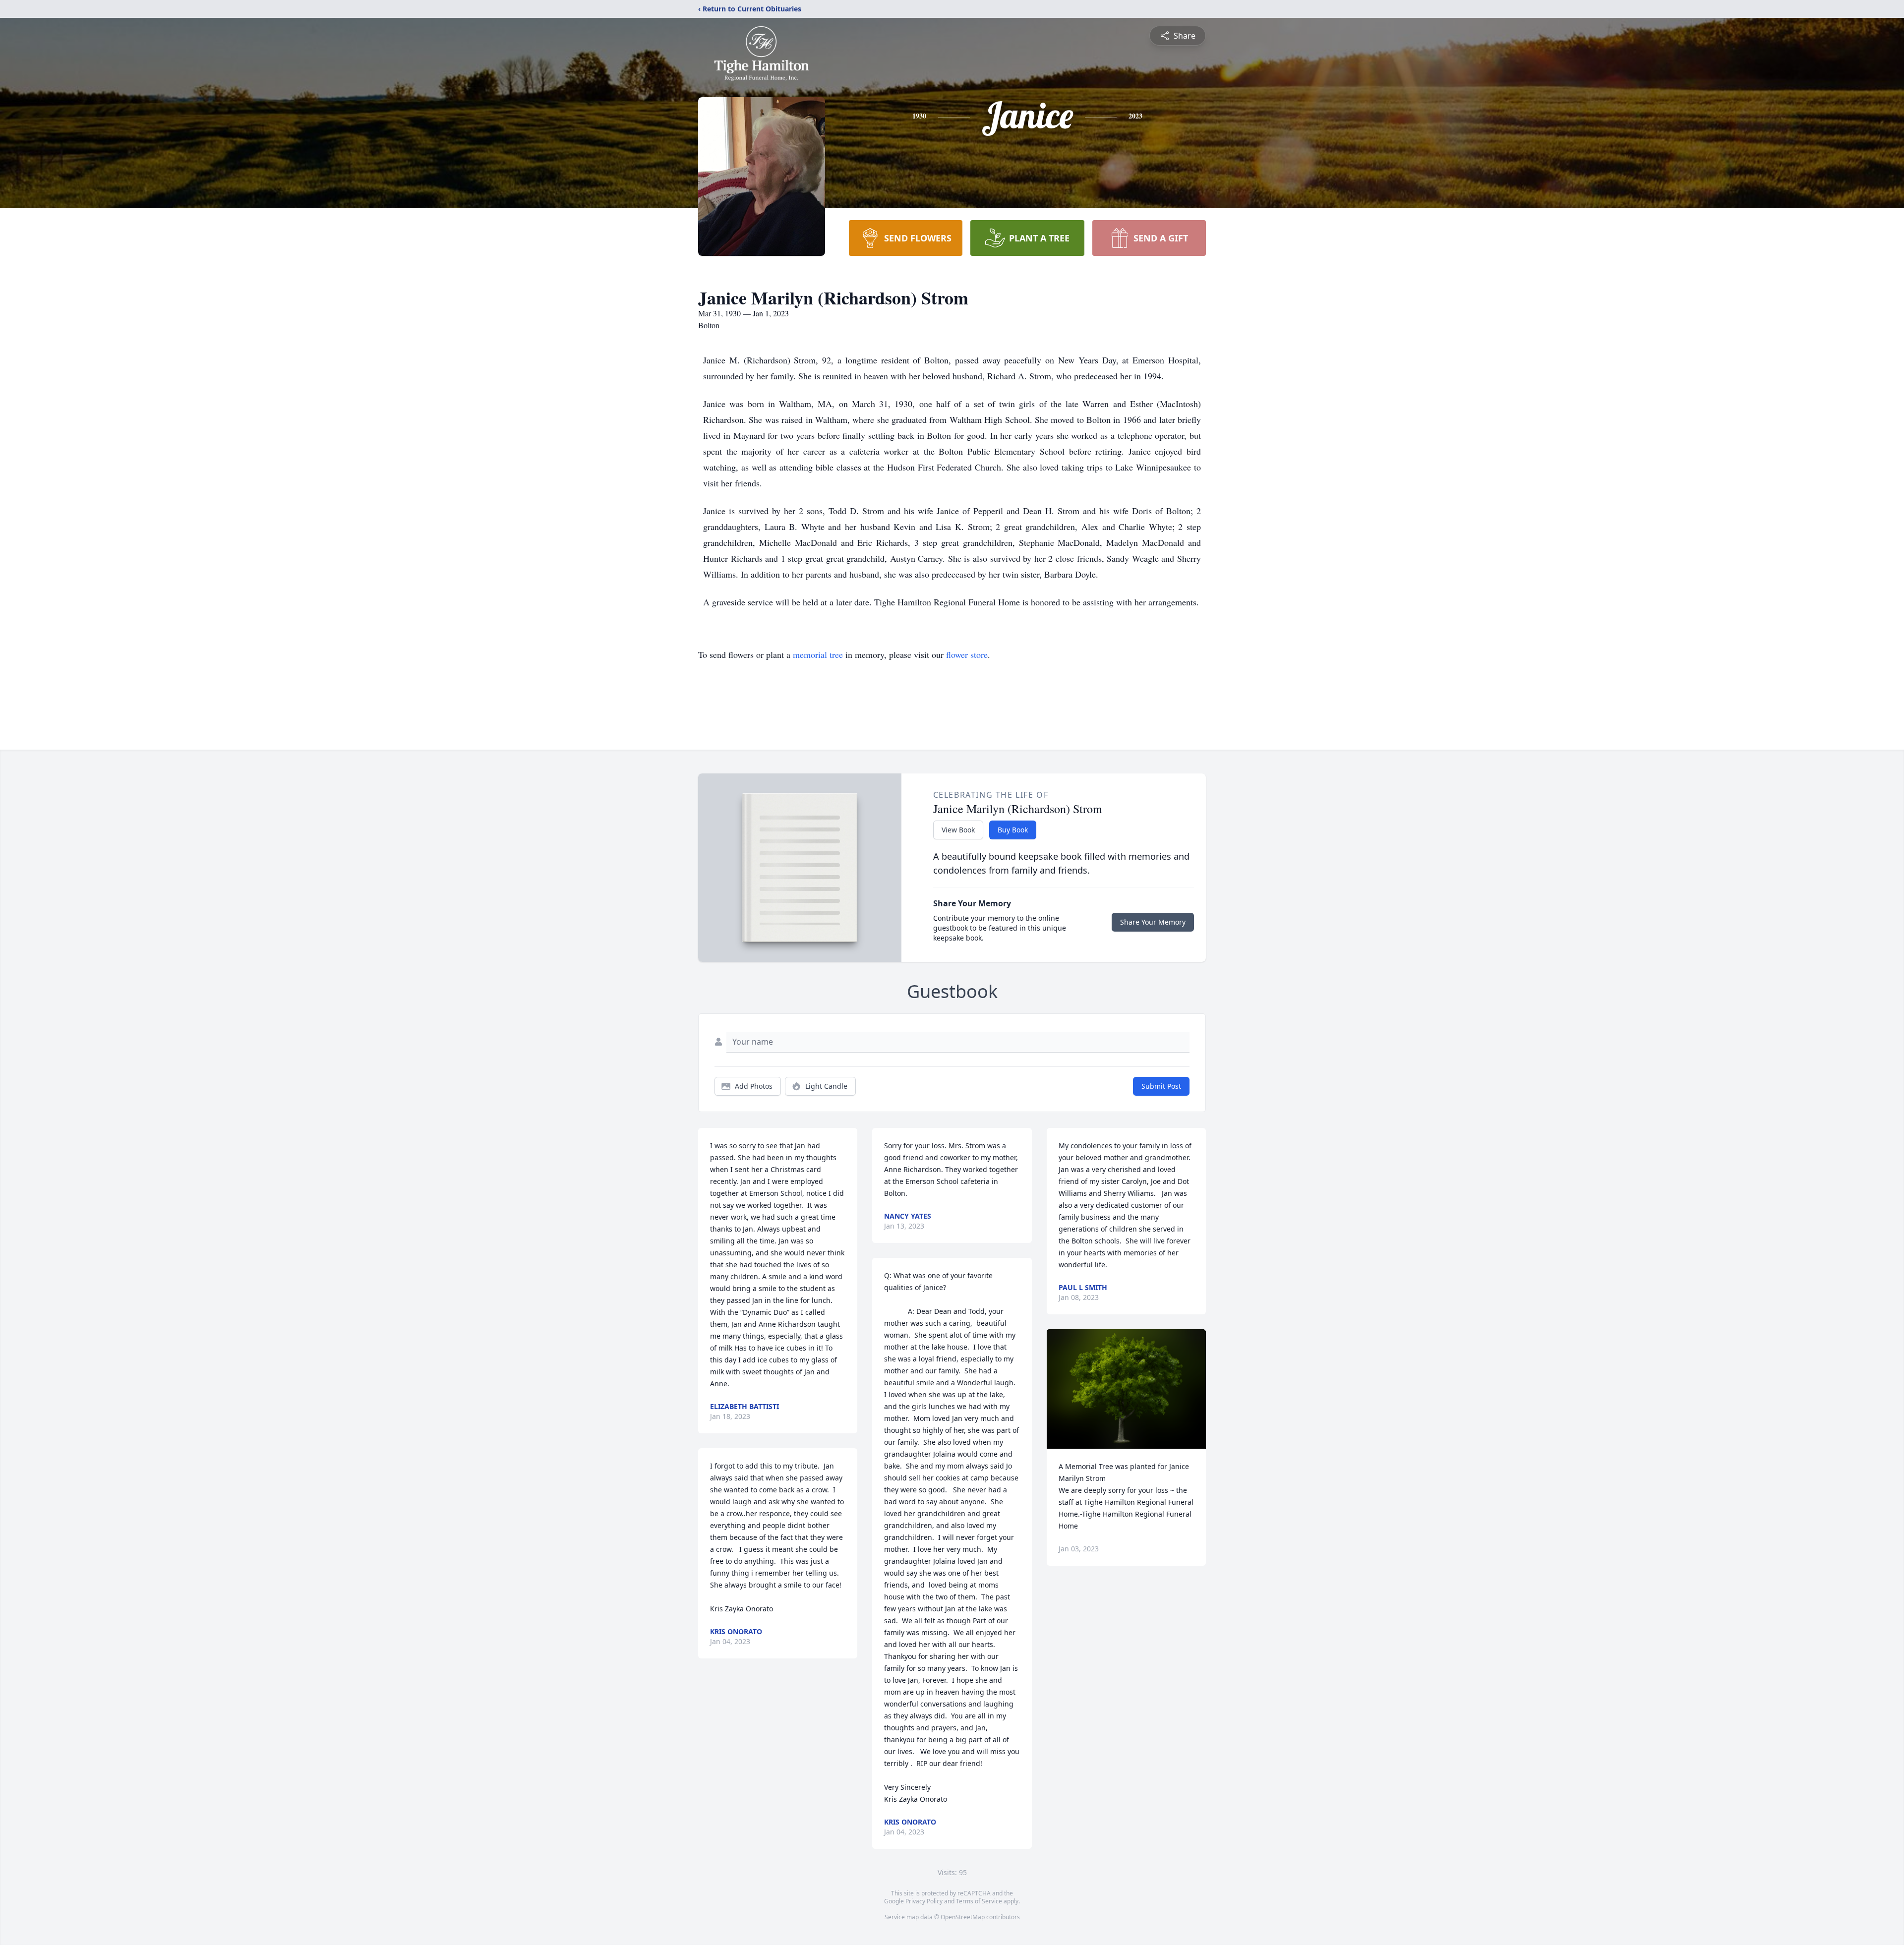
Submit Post (1161, 1086)
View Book (958, 830)
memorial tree (818, 654)
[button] (1126, 1389)
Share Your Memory (1153, 922)
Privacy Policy (924, 1901)
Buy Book (1013, 830)
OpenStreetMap (963, 1917)
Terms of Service (979, 1901)
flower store (967, 654)
